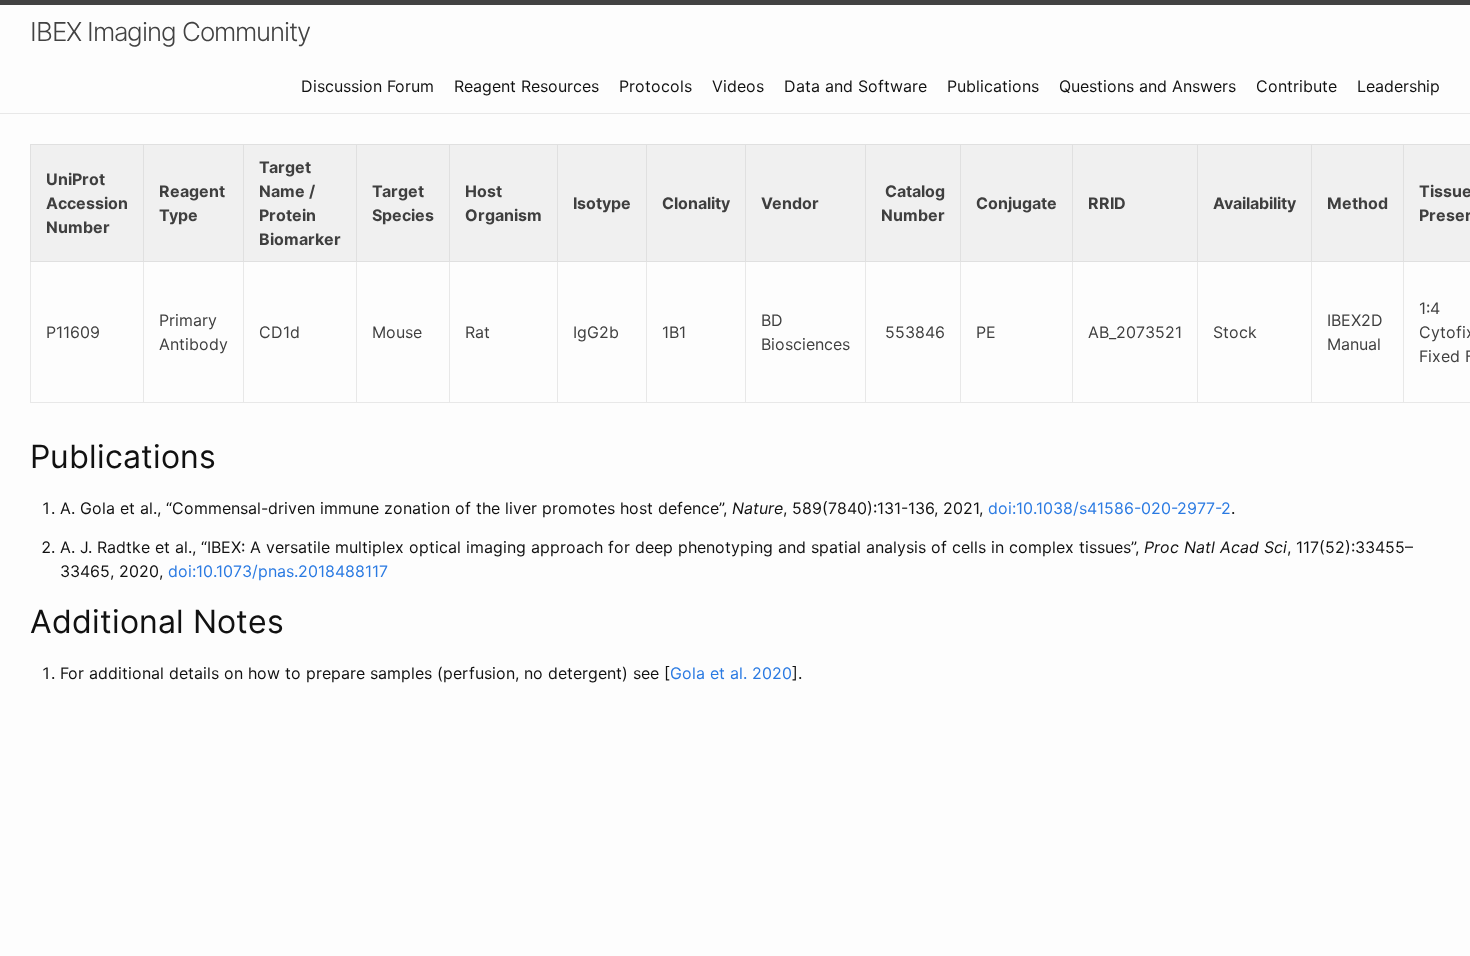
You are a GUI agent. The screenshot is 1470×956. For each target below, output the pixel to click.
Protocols (655, 86)
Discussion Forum (367, 86)
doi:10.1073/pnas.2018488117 (278, 571)
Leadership (1398, 86)
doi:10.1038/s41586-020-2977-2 (1109, 508)
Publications (993, 86)
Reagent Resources (526, 86)
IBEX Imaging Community (170, 31)
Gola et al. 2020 (731, 673)
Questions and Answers (1147, 86)
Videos (738, 86)
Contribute (1296, 86)
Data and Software (855, 86)
